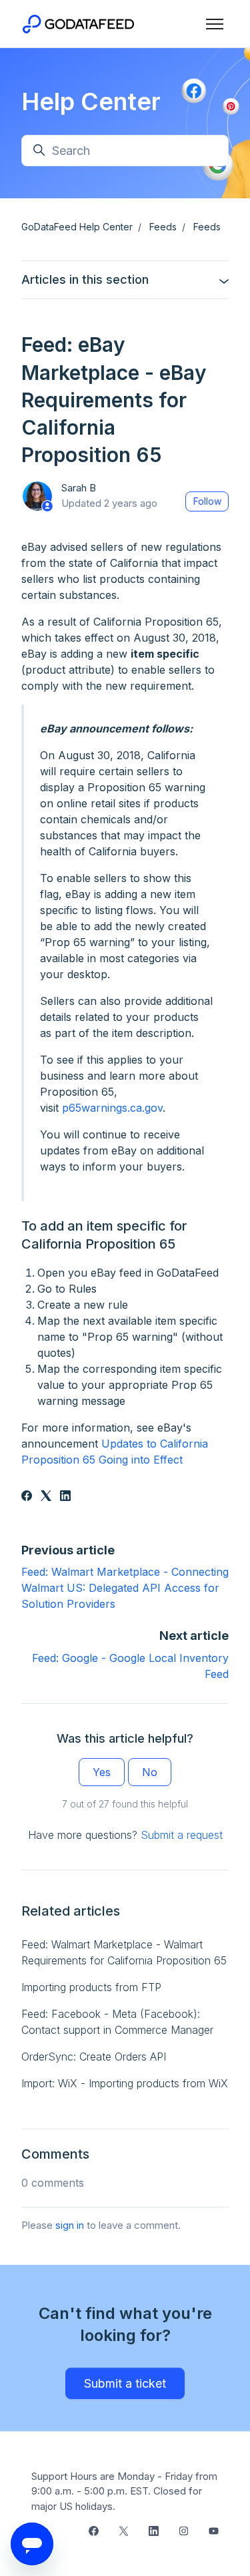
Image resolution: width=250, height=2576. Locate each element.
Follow (207, 501)
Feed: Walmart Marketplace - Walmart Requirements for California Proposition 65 (124, 1952)
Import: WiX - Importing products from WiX (125, 2083)
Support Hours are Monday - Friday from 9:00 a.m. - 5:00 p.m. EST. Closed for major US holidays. (124, 2491)
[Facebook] (27, 1497)
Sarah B (79, 488)
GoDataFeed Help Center (77, 227)
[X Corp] (46, 1497)
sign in (70, 2225)
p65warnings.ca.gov (112, 1108)
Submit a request (182, 1835)
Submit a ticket (125, 2383)
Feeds (163, 227)
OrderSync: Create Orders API (94, 2057)
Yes (102, 1772)
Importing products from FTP (91, 1987)
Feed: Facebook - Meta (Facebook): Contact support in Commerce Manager (117, 2022)
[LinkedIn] (65, 1497)
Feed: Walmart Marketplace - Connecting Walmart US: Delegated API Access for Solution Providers (125, 1588)
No (150, 1772)
